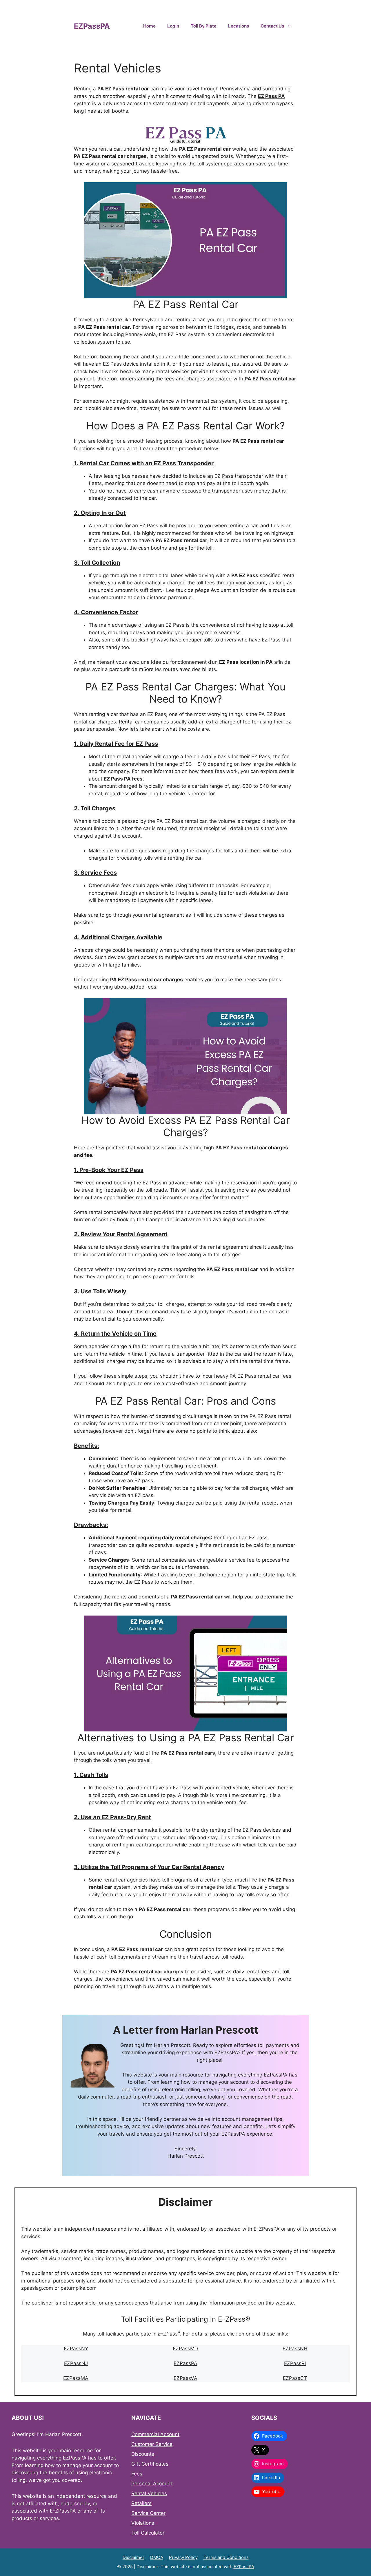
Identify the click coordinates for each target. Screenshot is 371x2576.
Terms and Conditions (226, 2557)
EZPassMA (76, 2378)
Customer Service (152, 2444)
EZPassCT (295, 2378)
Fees (137, 2474)
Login (173, 26)
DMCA (157, 2557)
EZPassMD (185, 2349)
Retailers (141, 2503)
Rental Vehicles (149, 2493)
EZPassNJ (76, 2363)
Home (149, 26)
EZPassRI (295, 2363)
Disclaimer (133, 2557)
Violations (143, 2523)
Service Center (148, 2513)
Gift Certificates (150, 2464)
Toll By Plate (204, 26)
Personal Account (152, 2484)
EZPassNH (295, 2349)
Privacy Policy (183, 2557)
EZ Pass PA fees (123, 779)
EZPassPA (92, 26)
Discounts (143, 2454)
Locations (239, 26)
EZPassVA (185, 2378)
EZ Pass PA (271, 96)
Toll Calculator (148, 2533)
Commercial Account (155, 2434)
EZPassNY (76, 2349)
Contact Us (272, 26)
